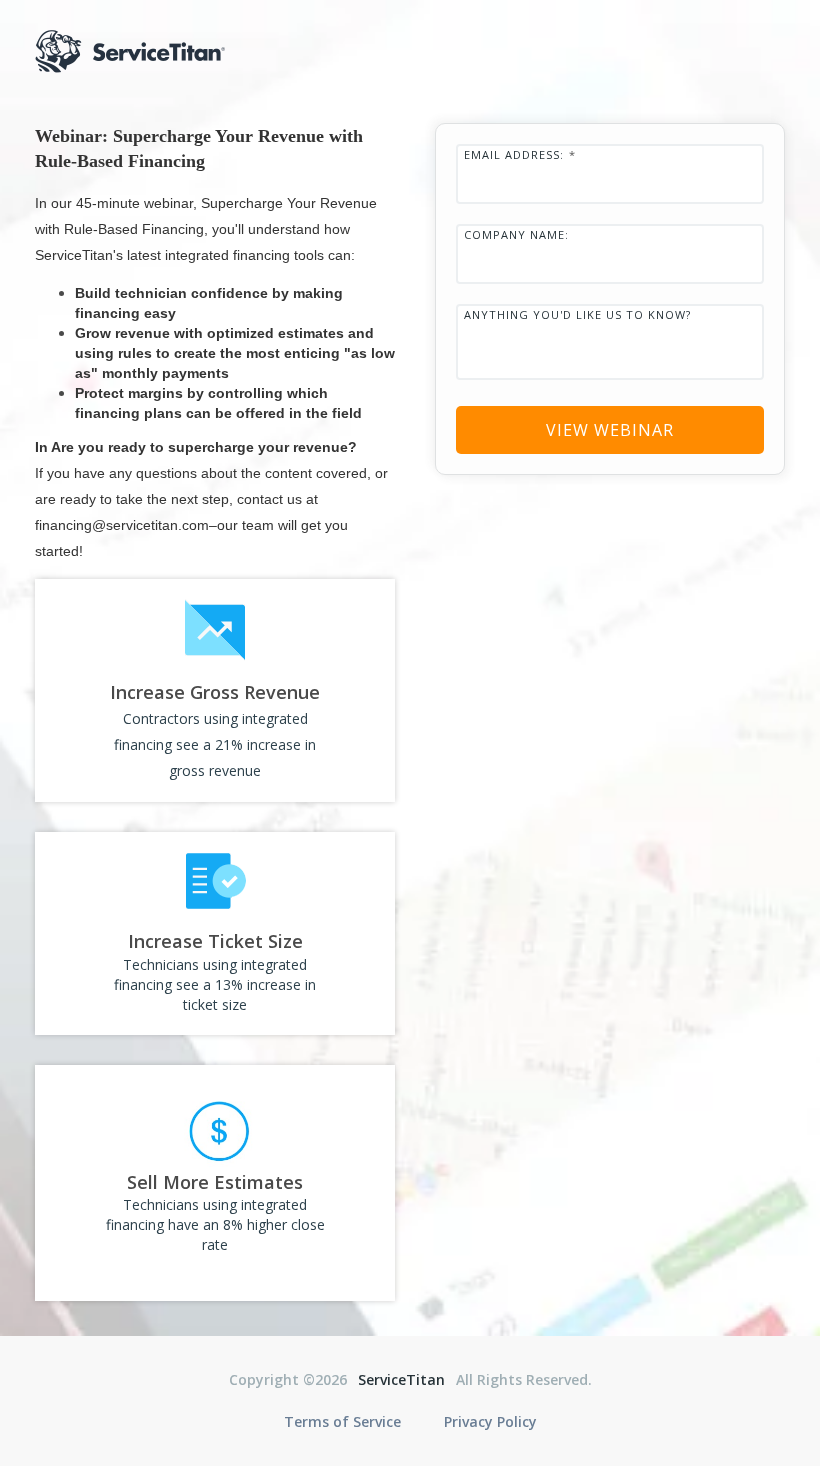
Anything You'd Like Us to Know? (577, 314)
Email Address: (520, 154)
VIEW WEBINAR (610, 430)
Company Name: (516, 234)
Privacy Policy (490, 1421)
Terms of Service (342, 1421)
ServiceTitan (401, 1379)
